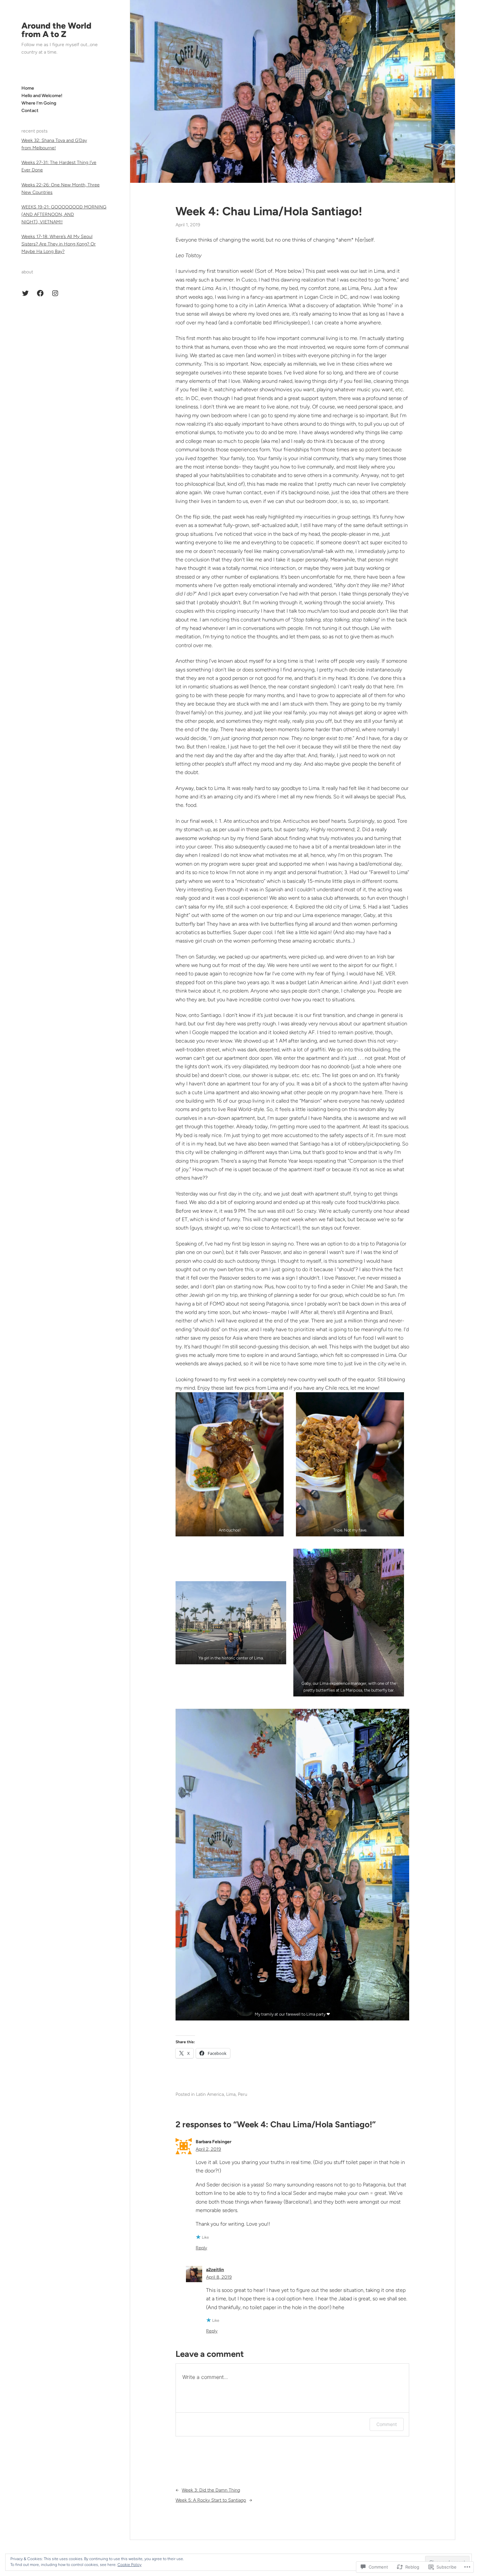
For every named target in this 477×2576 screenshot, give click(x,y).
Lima (231, 2094)
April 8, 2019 (219, 2277)
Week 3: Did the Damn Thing (211, 2490)
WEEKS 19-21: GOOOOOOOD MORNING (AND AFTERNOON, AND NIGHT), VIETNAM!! (64, 214)
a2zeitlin (215, 2270)
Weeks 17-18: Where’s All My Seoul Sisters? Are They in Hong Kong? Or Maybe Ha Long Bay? (59, 244)
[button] (230, 1464)
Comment (387, 2424)
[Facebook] (40, 293)
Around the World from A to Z (56, 30)
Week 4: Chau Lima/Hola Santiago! (269, 211)
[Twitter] (25, 293)
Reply (201, 2248)
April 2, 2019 (208, 2149)
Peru (243, 2094)
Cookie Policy (129, 2565)
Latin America (210, 2094)
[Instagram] (55, 293)
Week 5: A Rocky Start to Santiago (211, 2500)
